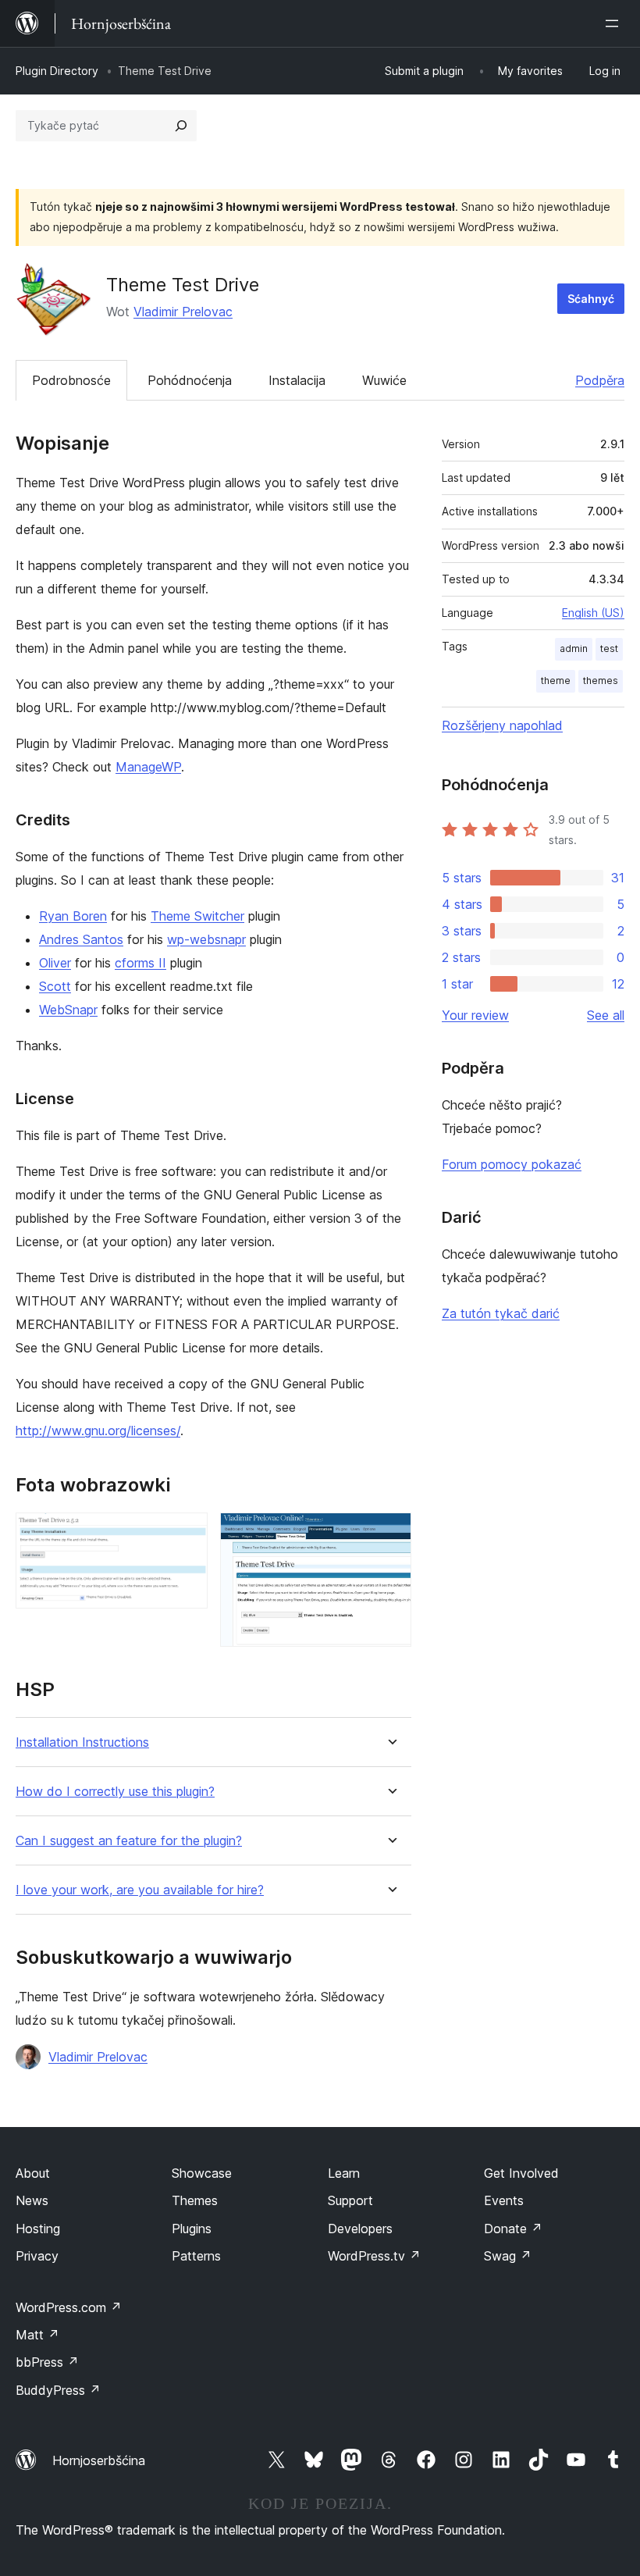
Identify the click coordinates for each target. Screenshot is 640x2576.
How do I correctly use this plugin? (115, 1792)
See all (606, 1015)
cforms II (140, 963)
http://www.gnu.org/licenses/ (98, 1431)
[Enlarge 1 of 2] (187, 1534)
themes (601, 681)
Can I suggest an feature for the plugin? (129, 1841)
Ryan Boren (73, 916)
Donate (513, 2229)
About (33, 2173)
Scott (55, 986)
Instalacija (297, 380)
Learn (344, 2173)
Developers (360, 2229)
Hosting (38, 2229)
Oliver (55, 963)
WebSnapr (68, 1010)
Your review (475, 1015)
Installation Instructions (82, 1742)
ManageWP (148, 767)
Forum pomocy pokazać (512, 1164)
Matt (37, 2335)
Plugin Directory (57, 71)
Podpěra (600, 380)
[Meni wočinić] (615, 23)
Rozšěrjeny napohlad (502, 725)
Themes (195, 2200)
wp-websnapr (206, 939)
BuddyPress (58, 2390)
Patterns (196, 2256)
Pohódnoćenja (190, 380)
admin (574, 648)
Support (350, 2200)
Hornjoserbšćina (99, 2460)
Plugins (192, 2229)
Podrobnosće (71, 380)
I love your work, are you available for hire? (140, 1890)
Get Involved (521, 2173)
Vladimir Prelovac (183, 312)
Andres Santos (81, 939)
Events (504, 2200)
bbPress (47, 2362)
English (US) (593, 613)
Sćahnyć (591, 299)
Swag (508, 2256)
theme (556, 681)
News (32, 2200)
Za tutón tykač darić (501, 1313)
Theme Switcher (197, 916)
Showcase (202, 2173)
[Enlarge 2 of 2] (390, 1534)
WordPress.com (69, 2307)
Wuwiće (384, 380)
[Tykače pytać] (181, 126)
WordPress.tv (374, 2256)
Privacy (37, 2256)
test (609, 648)
